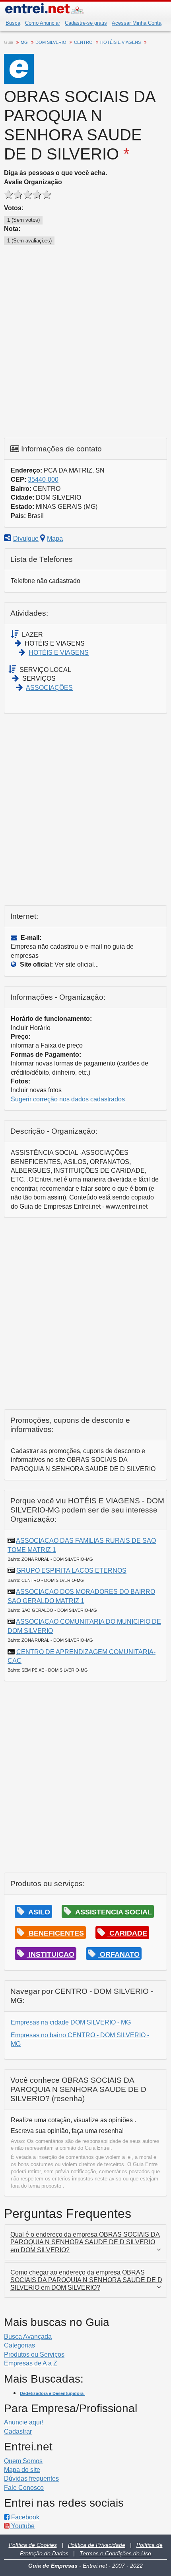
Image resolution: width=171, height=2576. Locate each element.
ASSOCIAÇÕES (49, 688)
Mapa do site (22, 2470)
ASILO (38, 1912)
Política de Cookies (33, 2545)
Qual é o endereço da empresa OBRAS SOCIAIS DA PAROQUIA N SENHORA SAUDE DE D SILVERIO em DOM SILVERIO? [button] (85, 2242)
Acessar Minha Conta (137, 23)
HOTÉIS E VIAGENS (59, 653)
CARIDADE (127, 1933)
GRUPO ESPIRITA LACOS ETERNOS (71, 1571)
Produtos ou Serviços (34, 2354)
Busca (13, 23)
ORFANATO (119, 1954)
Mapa (55, 539)
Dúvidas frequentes (31, 2479)
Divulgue (26, 539)
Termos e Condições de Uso (115, 2553)
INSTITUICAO (51, 1954)
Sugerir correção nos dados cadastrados (68, 1099)
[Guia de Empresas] (85, 10)
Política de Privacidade (97, 2545)
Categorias (19, 2345)
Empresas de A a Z (31, 2363)
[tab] (85, 2242)
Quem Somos (23, 2461)
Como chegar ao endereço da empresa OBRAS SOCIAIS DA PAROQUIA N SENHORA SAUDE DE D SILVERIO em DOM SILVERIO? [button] (86, 2280)
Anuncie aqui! (23, 2422)
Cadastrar (18, 2431)
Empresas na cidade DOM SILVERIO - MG (71, 2022)
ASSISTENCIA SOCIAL (113, 1912)
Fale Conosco (24, 2488)
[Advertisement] (85, 342)
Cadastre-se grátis (86, 23)
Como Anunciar (43, 23)
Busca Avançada (28, 2337)
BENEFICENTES (55, 1933)
